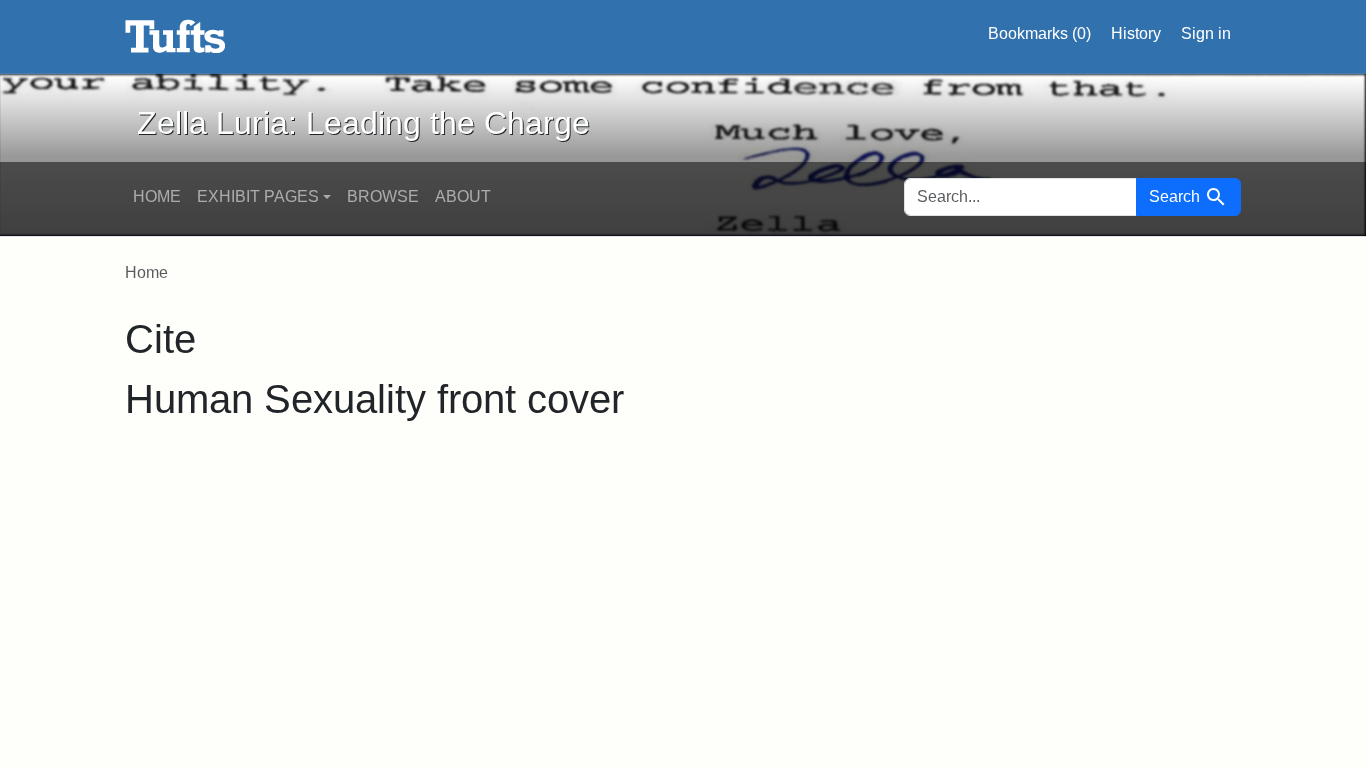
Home (157, 196)
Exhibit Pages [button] (258, 196)
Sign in (1206, 33)
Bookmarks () (1039, 33)
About (463, 196)
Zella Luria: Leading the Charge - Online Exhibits (175, 37)
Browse (383, 196)
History (1136, 33)
